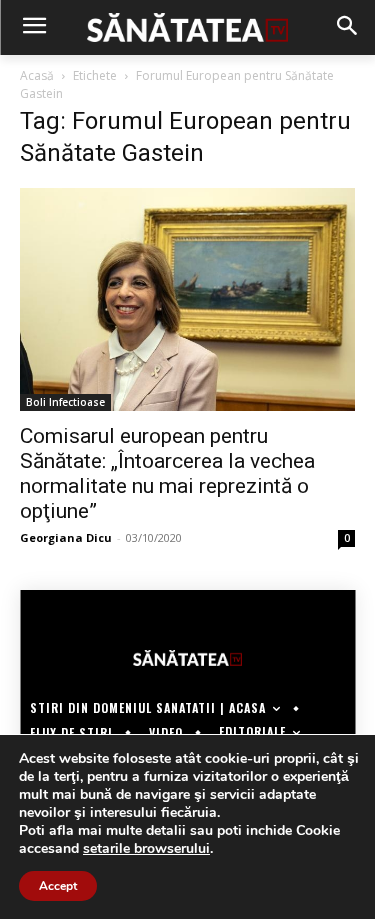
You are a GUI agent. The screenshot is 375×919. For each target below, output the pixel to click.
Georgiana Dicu (66, 537)
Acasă (37, 75)
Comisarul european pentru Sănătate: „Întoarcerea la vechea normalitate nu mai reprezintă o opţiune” (167, 473)
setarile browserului (146, 849)
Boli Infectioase (65, 402)
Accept (58, 886)
